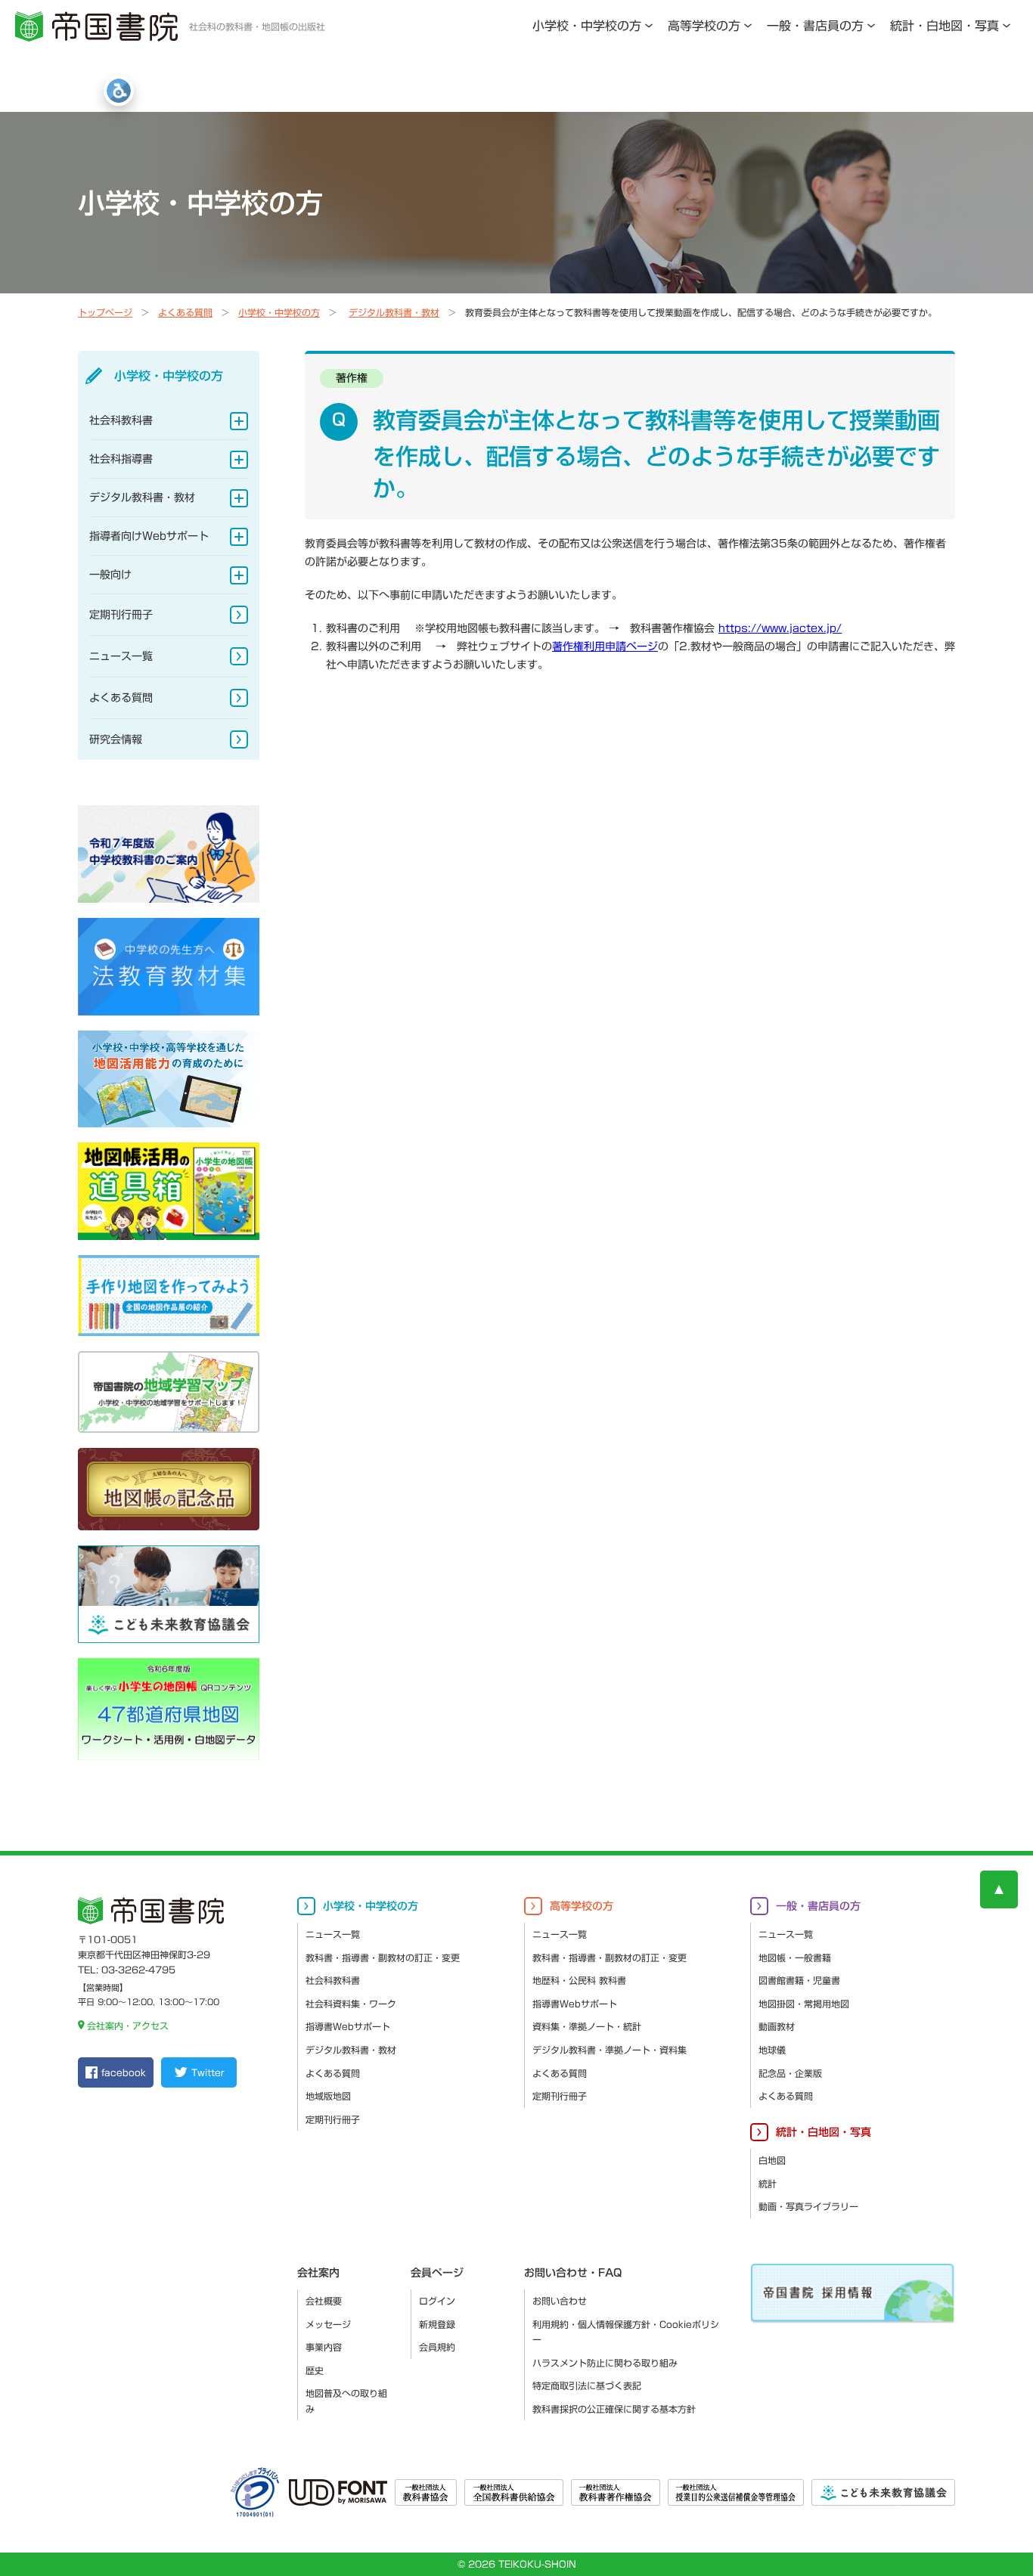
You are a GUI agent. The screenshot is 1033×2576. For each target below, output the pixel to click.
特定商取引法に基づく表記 (587, 2385)
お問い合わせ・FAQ (573, 2273)
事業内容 (324, 2347)
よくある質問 (185, 312)
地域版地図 (328, 2096)
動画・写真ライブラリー (808, 2206)
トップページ (105, 312)
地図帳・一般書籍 (795, 1958)
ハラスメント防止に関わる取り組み (605, 2363)
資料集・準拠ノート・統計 (587, 2026)
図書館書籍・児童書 (799, 1980)
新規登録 (437, 2324)
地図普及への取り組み (346, 2401)
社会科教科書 (121, 420)
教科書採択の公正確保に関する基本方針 (614, 2409)
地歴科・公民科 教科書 (579, 1980)
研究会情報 (116, 739)
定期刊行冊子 (121, 615)
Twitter (208, 2072)
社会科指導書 (121, 459)
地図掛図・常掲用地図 (804, 2004)
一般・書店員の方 (815, 26)
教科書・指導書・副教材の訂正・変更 (383, 1958)
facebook (124, 2072)
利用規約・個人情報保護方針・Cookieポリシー (626, 2332)
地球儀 (772, 2050)
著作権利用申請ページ (605, 646)
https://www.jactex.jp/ (780, 628)
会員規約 (437, 2347)
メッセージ (328, 2324)
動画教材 (777, 2026)
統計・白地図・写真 (945, 26)
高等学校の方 (704, 26)
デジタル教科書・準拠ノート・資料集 (610, 2050)
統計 (768, 2184)
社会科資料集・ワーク (351, 2004)
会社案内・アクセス (128, 2026)
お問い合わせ (560, 2301)
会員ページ (437, 2273)
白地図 (772, 2160)
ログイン (437, 2301)
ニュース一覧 (121, 656)
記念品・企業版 (790, 2073)
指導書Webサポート (348, 2026)
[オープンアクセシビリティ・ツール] (119, 91)
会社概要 (324, 2301)
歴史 (315, 2370)
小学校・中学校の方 (587, 26)
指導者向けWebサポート (149, 536)
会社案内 (318, 2273)
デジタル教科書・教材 (394, 312)
